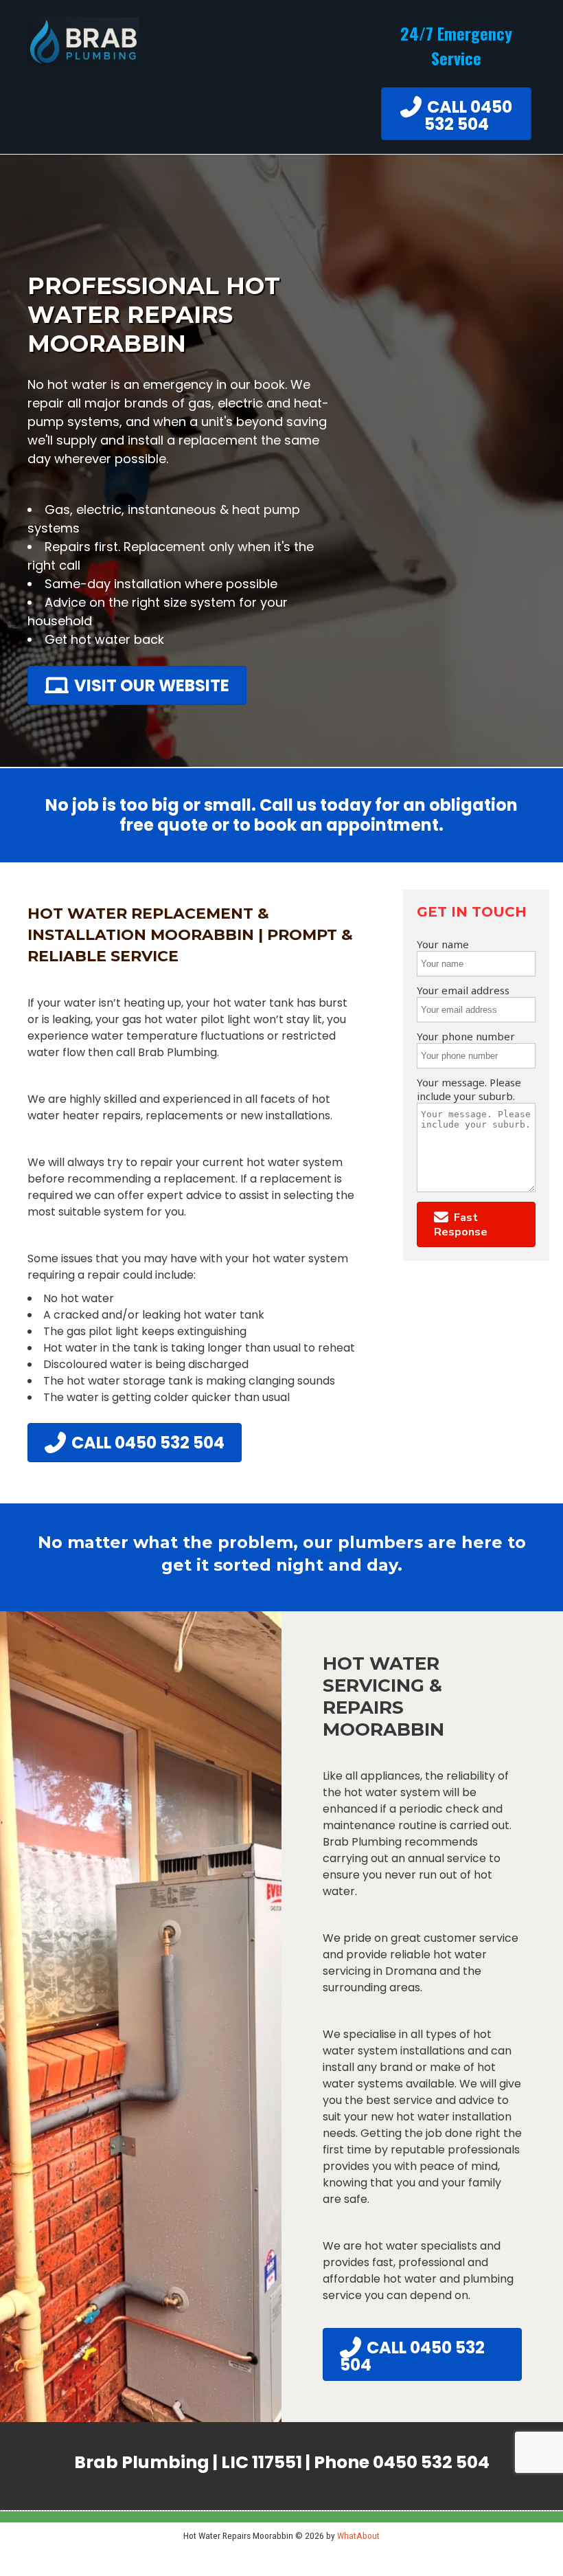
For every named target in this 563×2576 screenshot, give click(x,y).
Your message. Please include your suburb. (469, 1089)
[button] (476, 1224)
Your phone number (466, 1036)
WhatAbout (358, 2535)
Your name (443, 944)
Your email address (463, 990)
